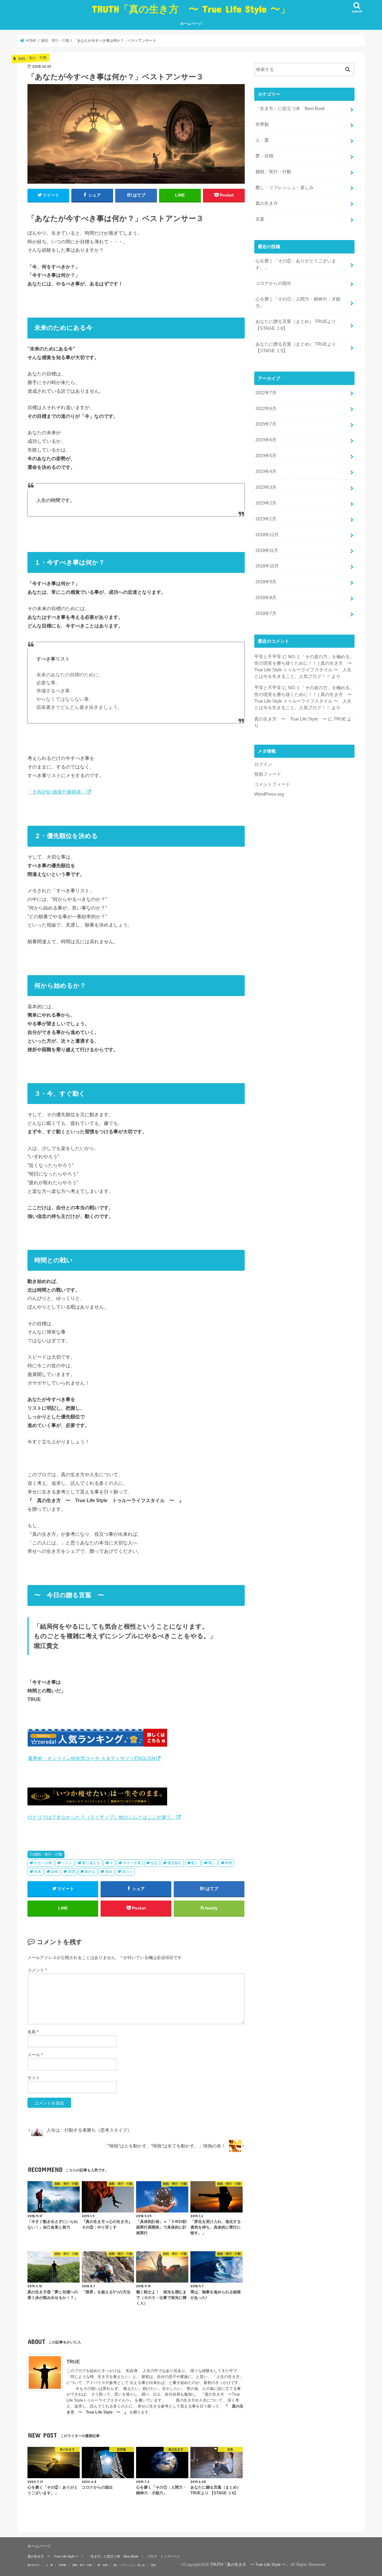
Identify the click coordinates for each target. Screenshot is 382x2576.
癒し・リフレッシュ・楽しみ (285, 188)
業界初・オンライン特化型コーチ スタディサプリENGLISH (92, 1758)
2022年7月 (266, 393)
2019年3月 (266, 487)
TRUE (73, 2362)
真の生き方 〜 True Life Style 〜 (291, 719)
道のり (127, 1872)
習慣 (71, 1872)
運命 (109, 1872)
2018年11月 (267, 551)
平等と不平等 (268, 657)
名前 (33, 2032)
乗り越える (91, 1863)
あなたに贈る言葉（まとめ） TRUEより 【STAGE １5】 (296, 347)
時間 (229, 1863)
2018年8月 (266, 598)
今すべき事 (132, 1863)
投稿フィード (268, 774)
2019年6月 (266, 440)
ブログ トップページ (164, 2556)
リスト (67, 1863)
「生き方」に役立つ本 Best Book (290, 109)
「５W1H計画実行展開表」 (57, 792)
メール (35, 2055)
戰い (212, 1863)
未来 (38, 1872)
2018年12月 (267, 535)
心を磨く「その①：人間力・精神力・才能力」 (298, 302)
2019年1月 (266, 519)
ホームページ (191, 24)
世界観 (262, 124)
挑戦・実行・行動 (48, 1854)
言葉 (260, 219)
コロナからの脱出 (273, 283)
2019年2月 (266, 503)
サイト (34, 2078)
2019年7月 (266, 424)
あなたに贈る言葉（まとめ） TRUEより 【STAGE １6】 (296, 325)
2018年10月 (267, 566)
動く (195, 1863)
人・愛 (262, 140)
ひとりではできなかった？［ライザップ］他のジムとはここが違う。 (102, 1817)
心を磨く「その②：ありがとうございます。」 (296, 264)
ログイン (263, 764)
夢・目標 (264, 156)
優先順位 (175, 1863)
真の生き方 (267, 203)
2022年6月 (266, 409)
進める (90, 1872)
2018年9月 (266, 582)
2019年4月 (266, 471)
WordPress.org (269, 794)
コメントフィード (272, 784)
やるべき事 (43, 1863)
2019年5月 (266, 456)
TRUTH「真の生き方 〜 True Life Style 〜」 (191, 9)
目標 (54, 1872)
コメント (37, 1970)
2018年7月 (266, 613)
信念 (154, 1863)
